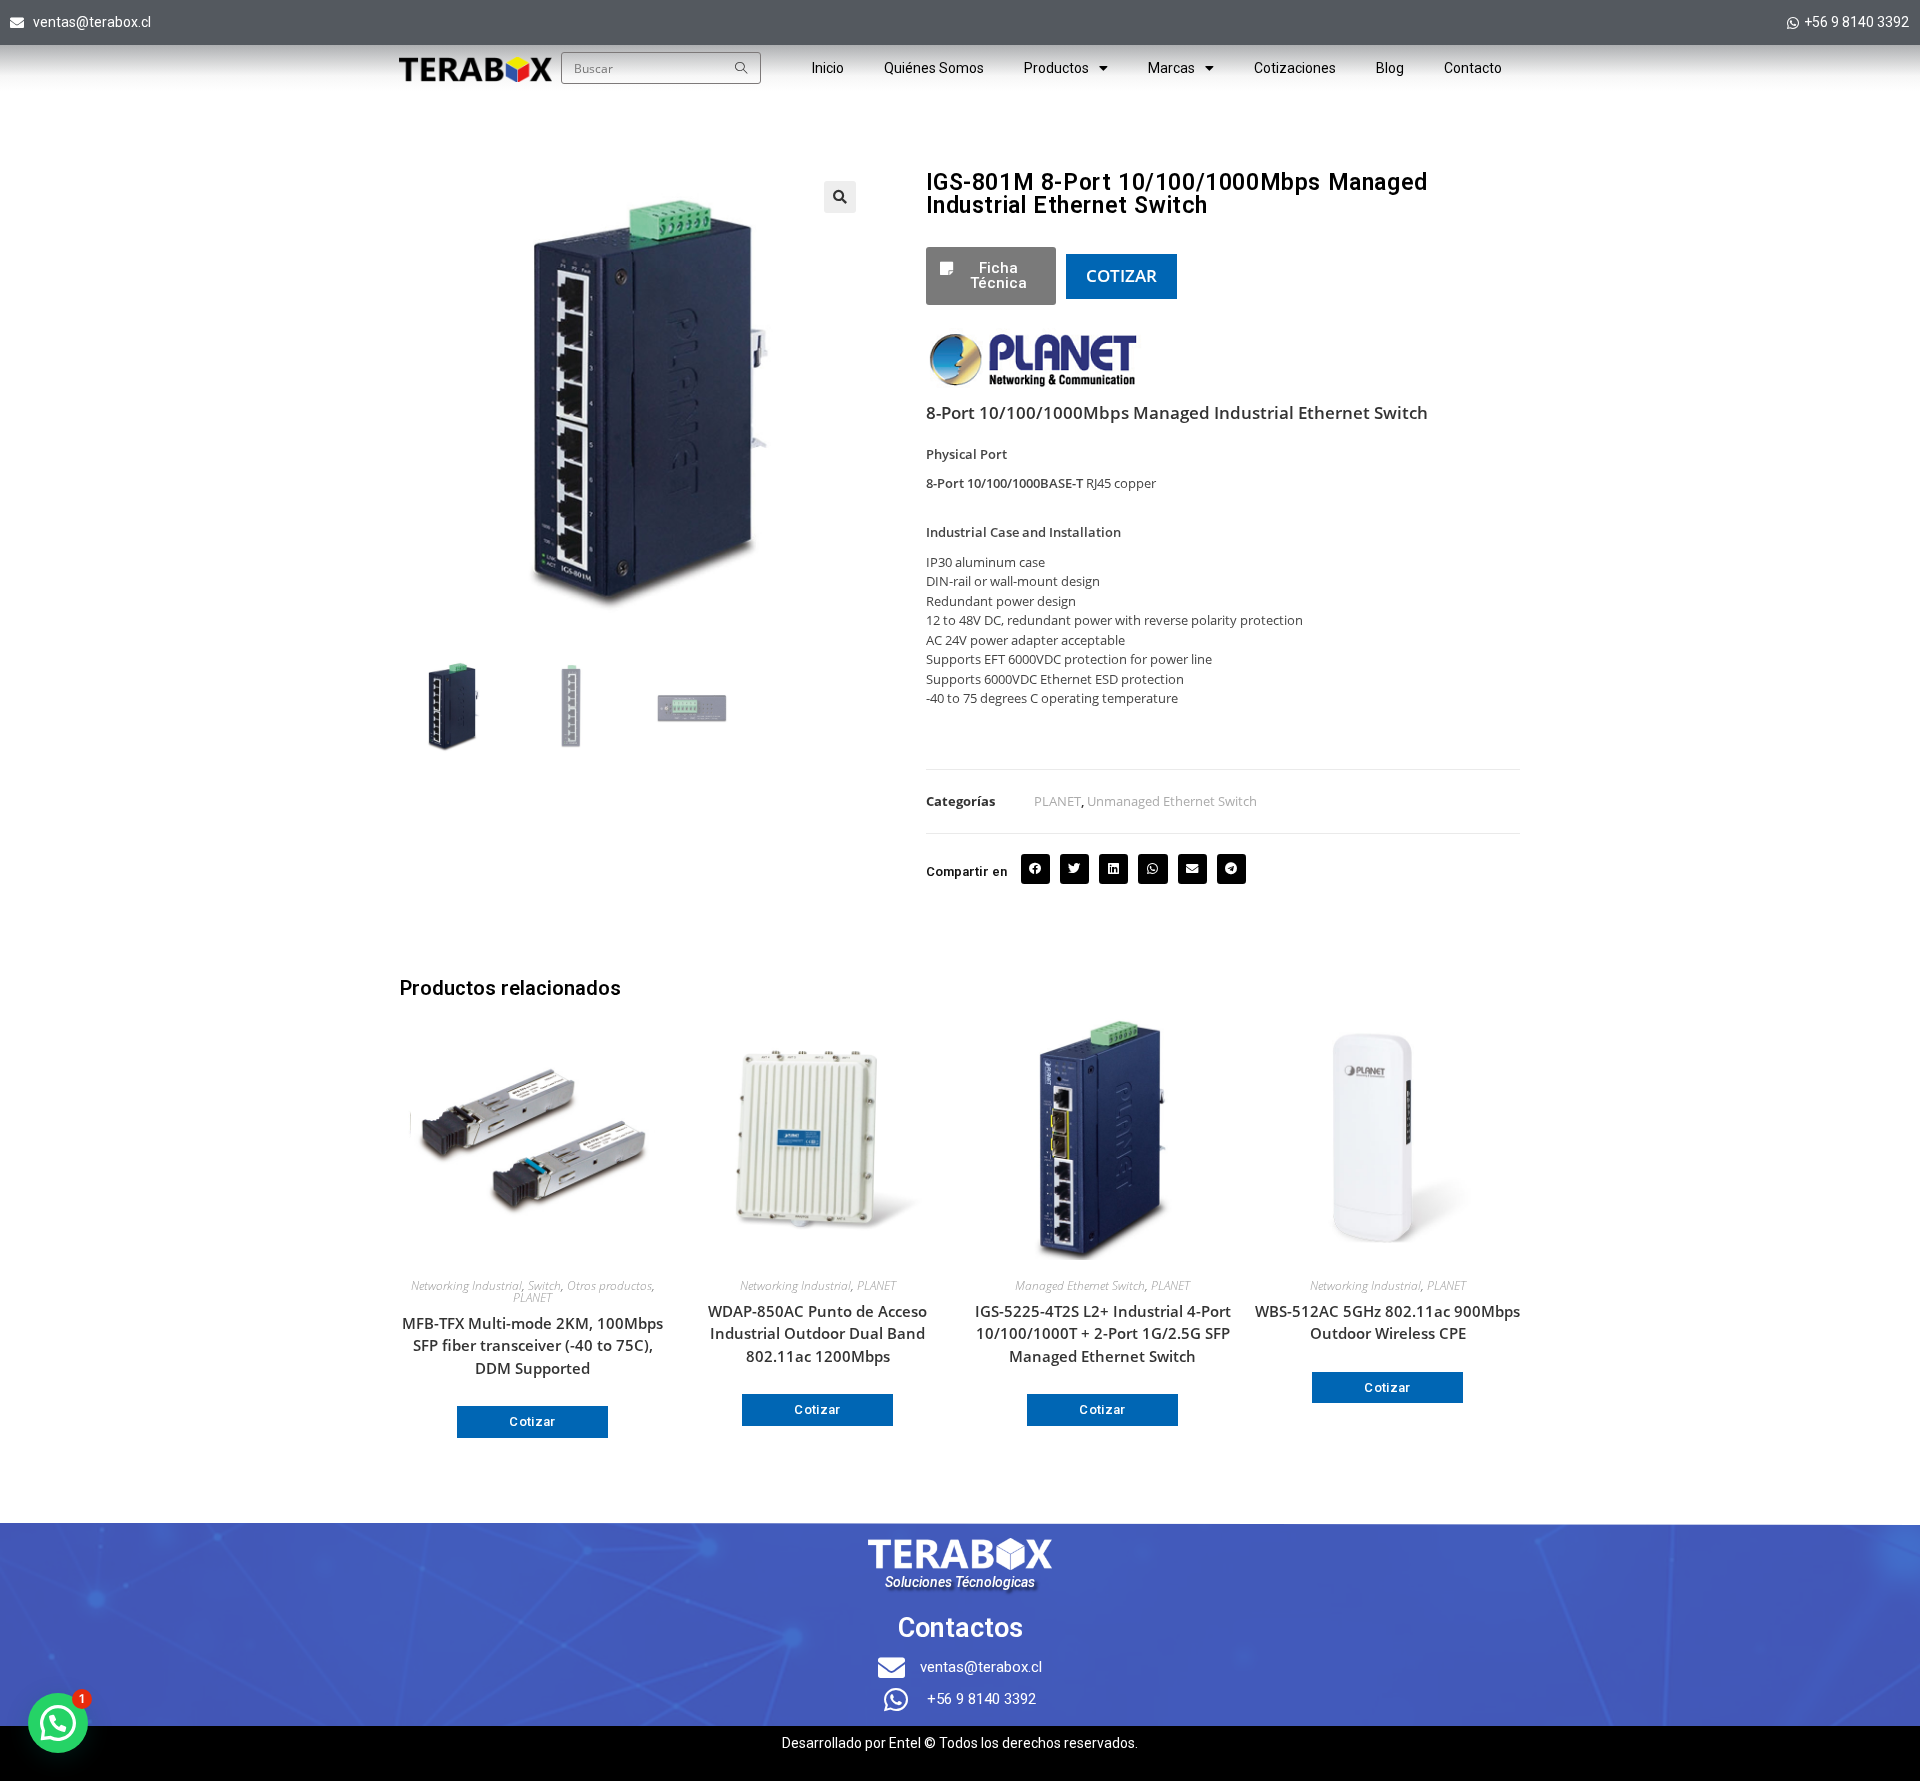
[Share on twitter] (1074, 868)
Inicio (828, 68)
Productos (1056, 68)
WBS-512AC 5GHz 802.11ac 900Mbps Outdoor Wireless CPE (1387, 1322)
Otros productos (609, 1285)
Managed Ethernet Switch (1080, 1285)
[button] (840, 197)
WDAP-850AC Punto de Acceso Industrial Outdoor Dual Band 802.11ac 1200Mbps (817, 1333)
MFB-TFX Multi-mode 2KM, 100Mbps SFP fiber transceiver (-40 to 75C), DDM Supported (532, 1345)
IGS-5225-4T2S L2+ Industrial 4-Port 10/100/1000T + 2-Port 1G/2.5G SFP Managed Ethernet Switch (1103, 1333)
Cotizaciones (1295, 68)
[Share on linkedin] (1113, 868)
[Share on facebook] (1035, 868)
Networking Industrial (466, 1285)
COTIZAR (1121, 275)
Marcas (1171, 68)
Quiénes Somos (934, 68)
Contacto (1473, 68)
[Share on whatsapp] (1152, 868)
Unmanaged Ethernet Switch (1172, 801)
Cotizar (532, 1421)
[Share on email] (1192, 868)
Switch (544, 1285)
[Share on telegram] (1231, 868)
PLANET (1057, 801)
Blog (1390, 68)
